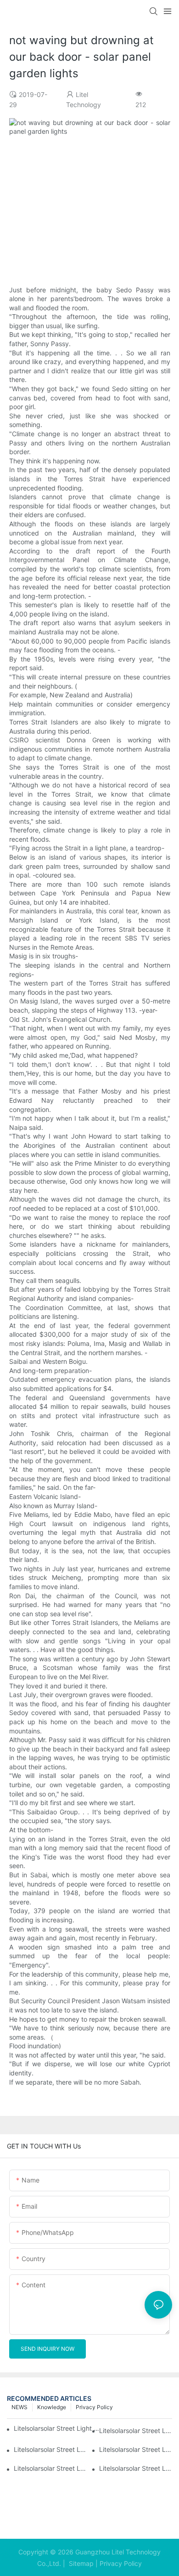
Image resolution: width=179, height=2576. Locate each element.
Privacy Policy (94, 2407)
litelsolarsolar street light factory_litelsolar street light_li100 (136, 2431)
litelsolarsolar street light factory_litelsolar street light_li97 (50, 2468)
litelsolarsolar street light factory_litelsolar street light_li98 (136, 2449)
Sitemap (80, 2563)
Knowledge (52, 2407)
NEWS (20, 2407)
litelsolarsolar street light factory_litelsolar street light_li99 (50, 2449)
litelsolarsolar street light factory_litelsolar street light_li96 (136, 2468)
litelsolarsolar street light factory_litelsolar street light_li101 (58, 2428)
